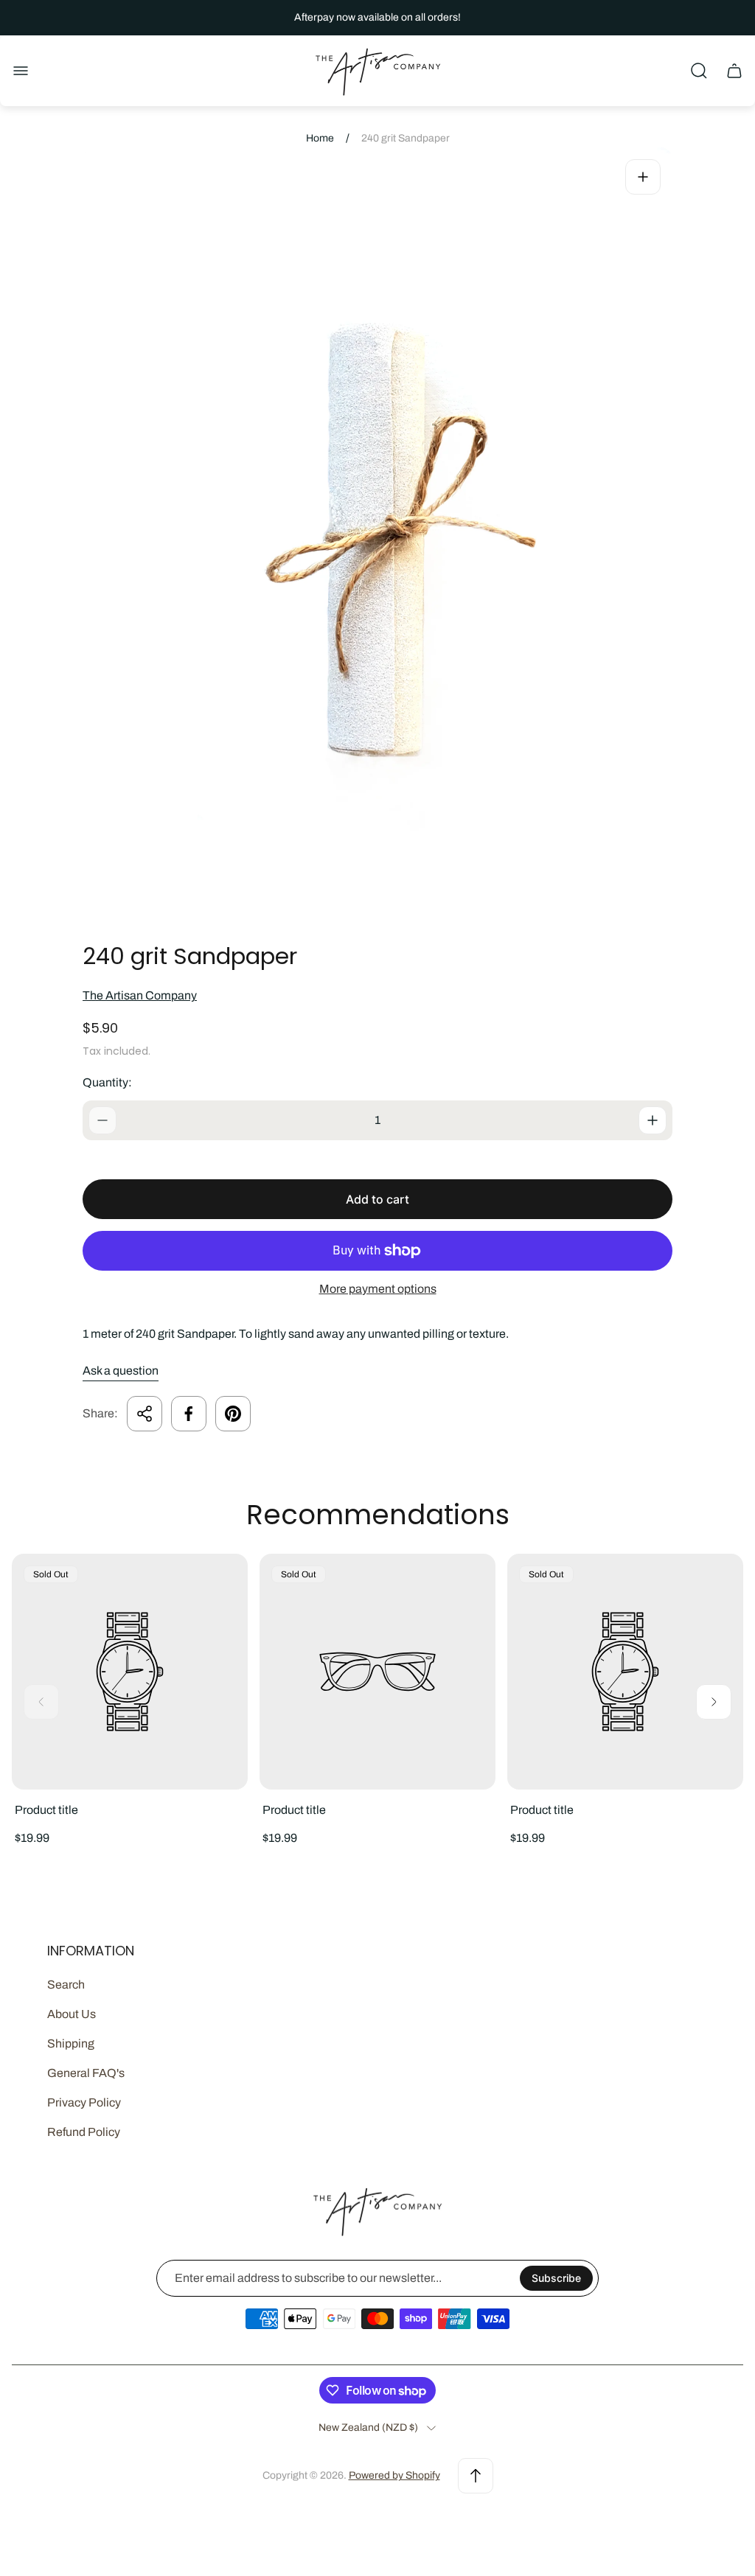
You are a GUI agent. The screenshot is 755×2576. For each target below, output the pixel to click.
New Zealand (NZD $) (368, 2427)
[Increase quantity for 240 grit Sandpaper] (653, 1120)
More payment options (378, 1289)
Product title (46, 1810)
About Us (72, 2014)
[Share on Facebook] (189, 1414)
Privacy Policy (84, 2102)
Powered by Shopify (394, 2475)
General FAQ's (86, 2073)
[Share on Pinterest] (233, 1414)
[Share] (145, 1414)
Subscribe (556, 2278)
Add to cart (377, 1199)
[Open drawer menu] (21, 71)
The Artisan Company (140, 995)
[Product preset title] (130, 1672)
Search (66, 1985)
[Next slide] (714, 1702)
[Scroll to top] (476, 2476)
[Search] (699, 71)
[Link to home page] (377, 2211)
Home (320, 138)
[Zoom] (643, 177)
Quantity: (107, 1082)
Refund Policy (84, 2132)
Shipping (71, 2043)
